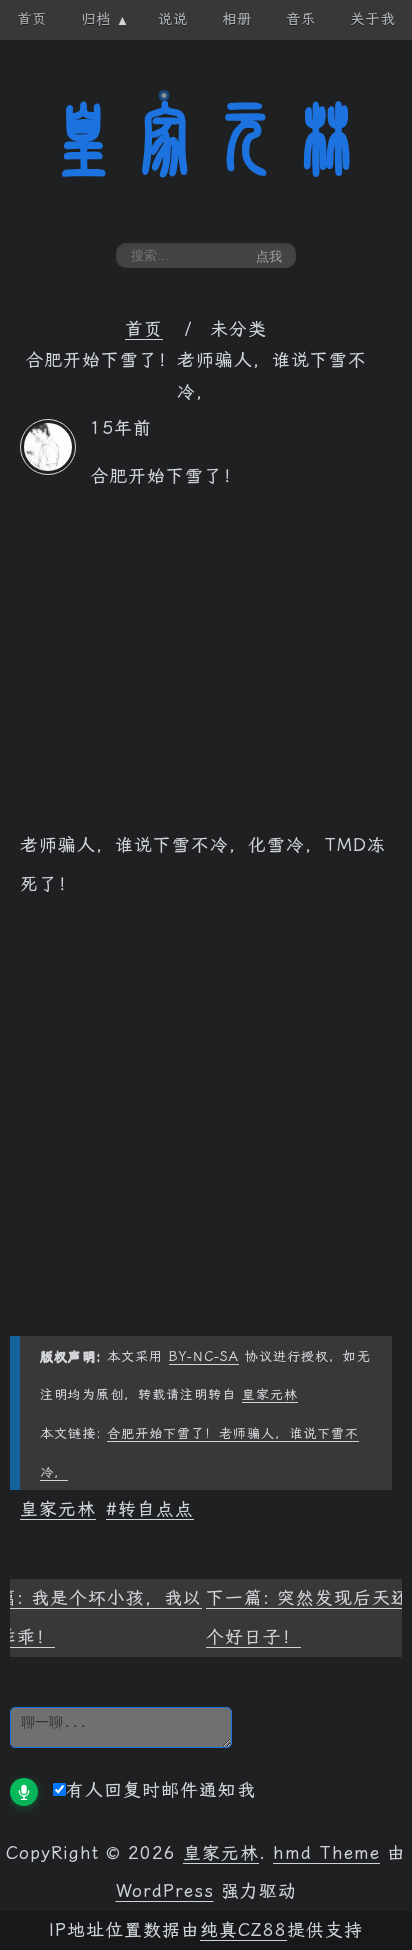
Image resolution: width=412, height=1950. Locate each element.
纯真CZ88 (243, 1930)
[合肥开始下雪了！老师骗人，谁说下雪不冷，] (48, 469)
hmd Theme (326, 1853)
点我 (269, 256)
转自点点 (156, 1509)
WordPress (165, 1891)
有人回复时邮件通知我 (161, 1790)
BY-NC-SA (204, 1356)
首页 (144, 329)
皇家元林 (206, 139)
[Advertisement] (206, 671)
